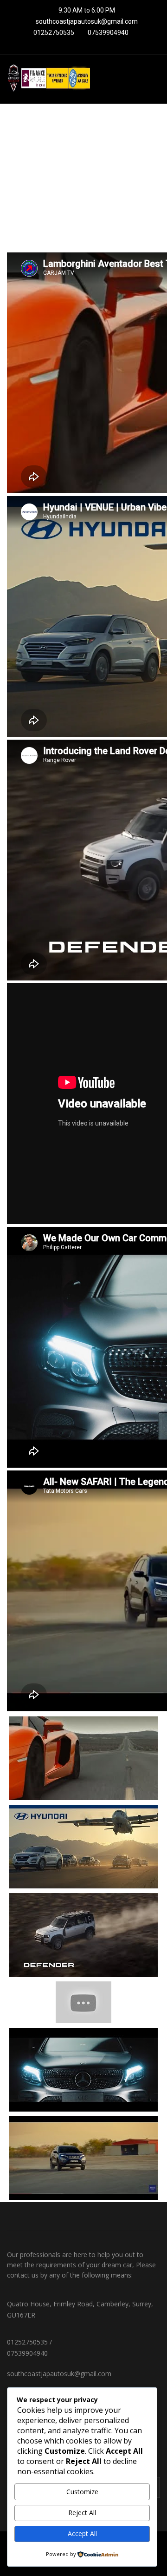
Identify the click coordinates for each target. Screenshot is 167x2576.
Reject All (82, 2513)
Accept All (82, 2533)
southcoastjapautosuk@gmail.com (87, 21)
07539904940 (107, 33)
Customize (82, 2492)
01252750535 (53, 33)
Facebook (45, 2217)
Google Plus (122, 2217)
